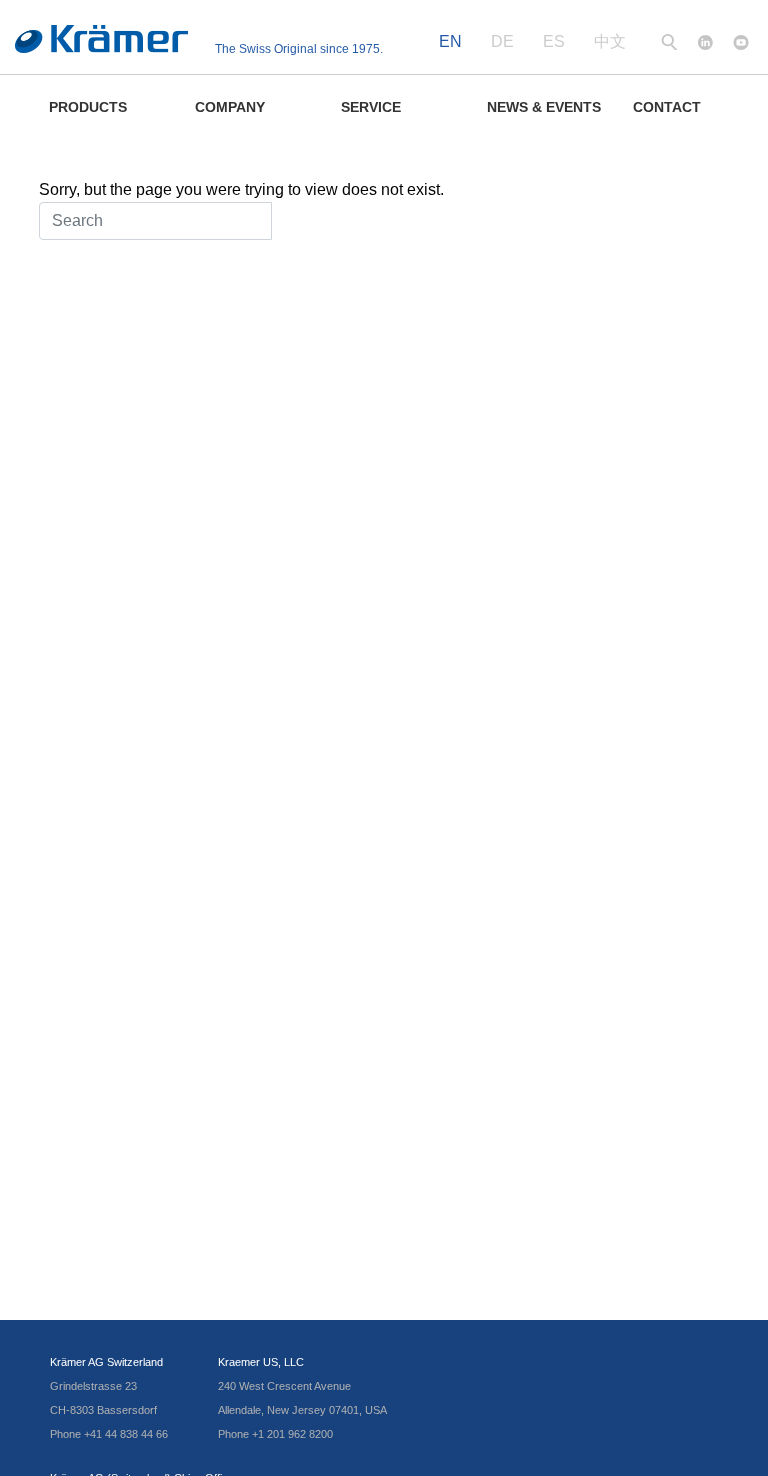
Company (230, 107)
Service (371, 107)
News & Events (544, 107)
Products (88, 107)
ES (554, 41)
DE (502, 41)
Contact (667, 107)
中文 (610, 41)
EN (450, 41)
